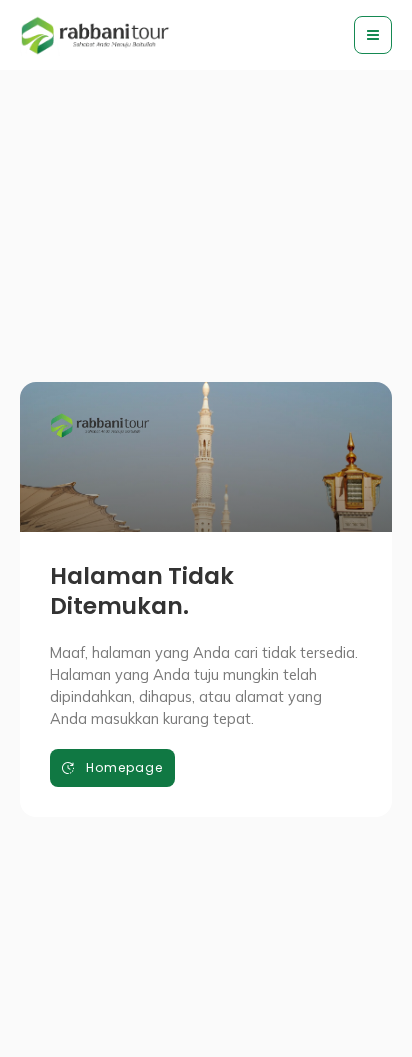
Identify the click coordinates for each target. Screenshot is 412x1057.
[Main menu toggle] (373, 35)
